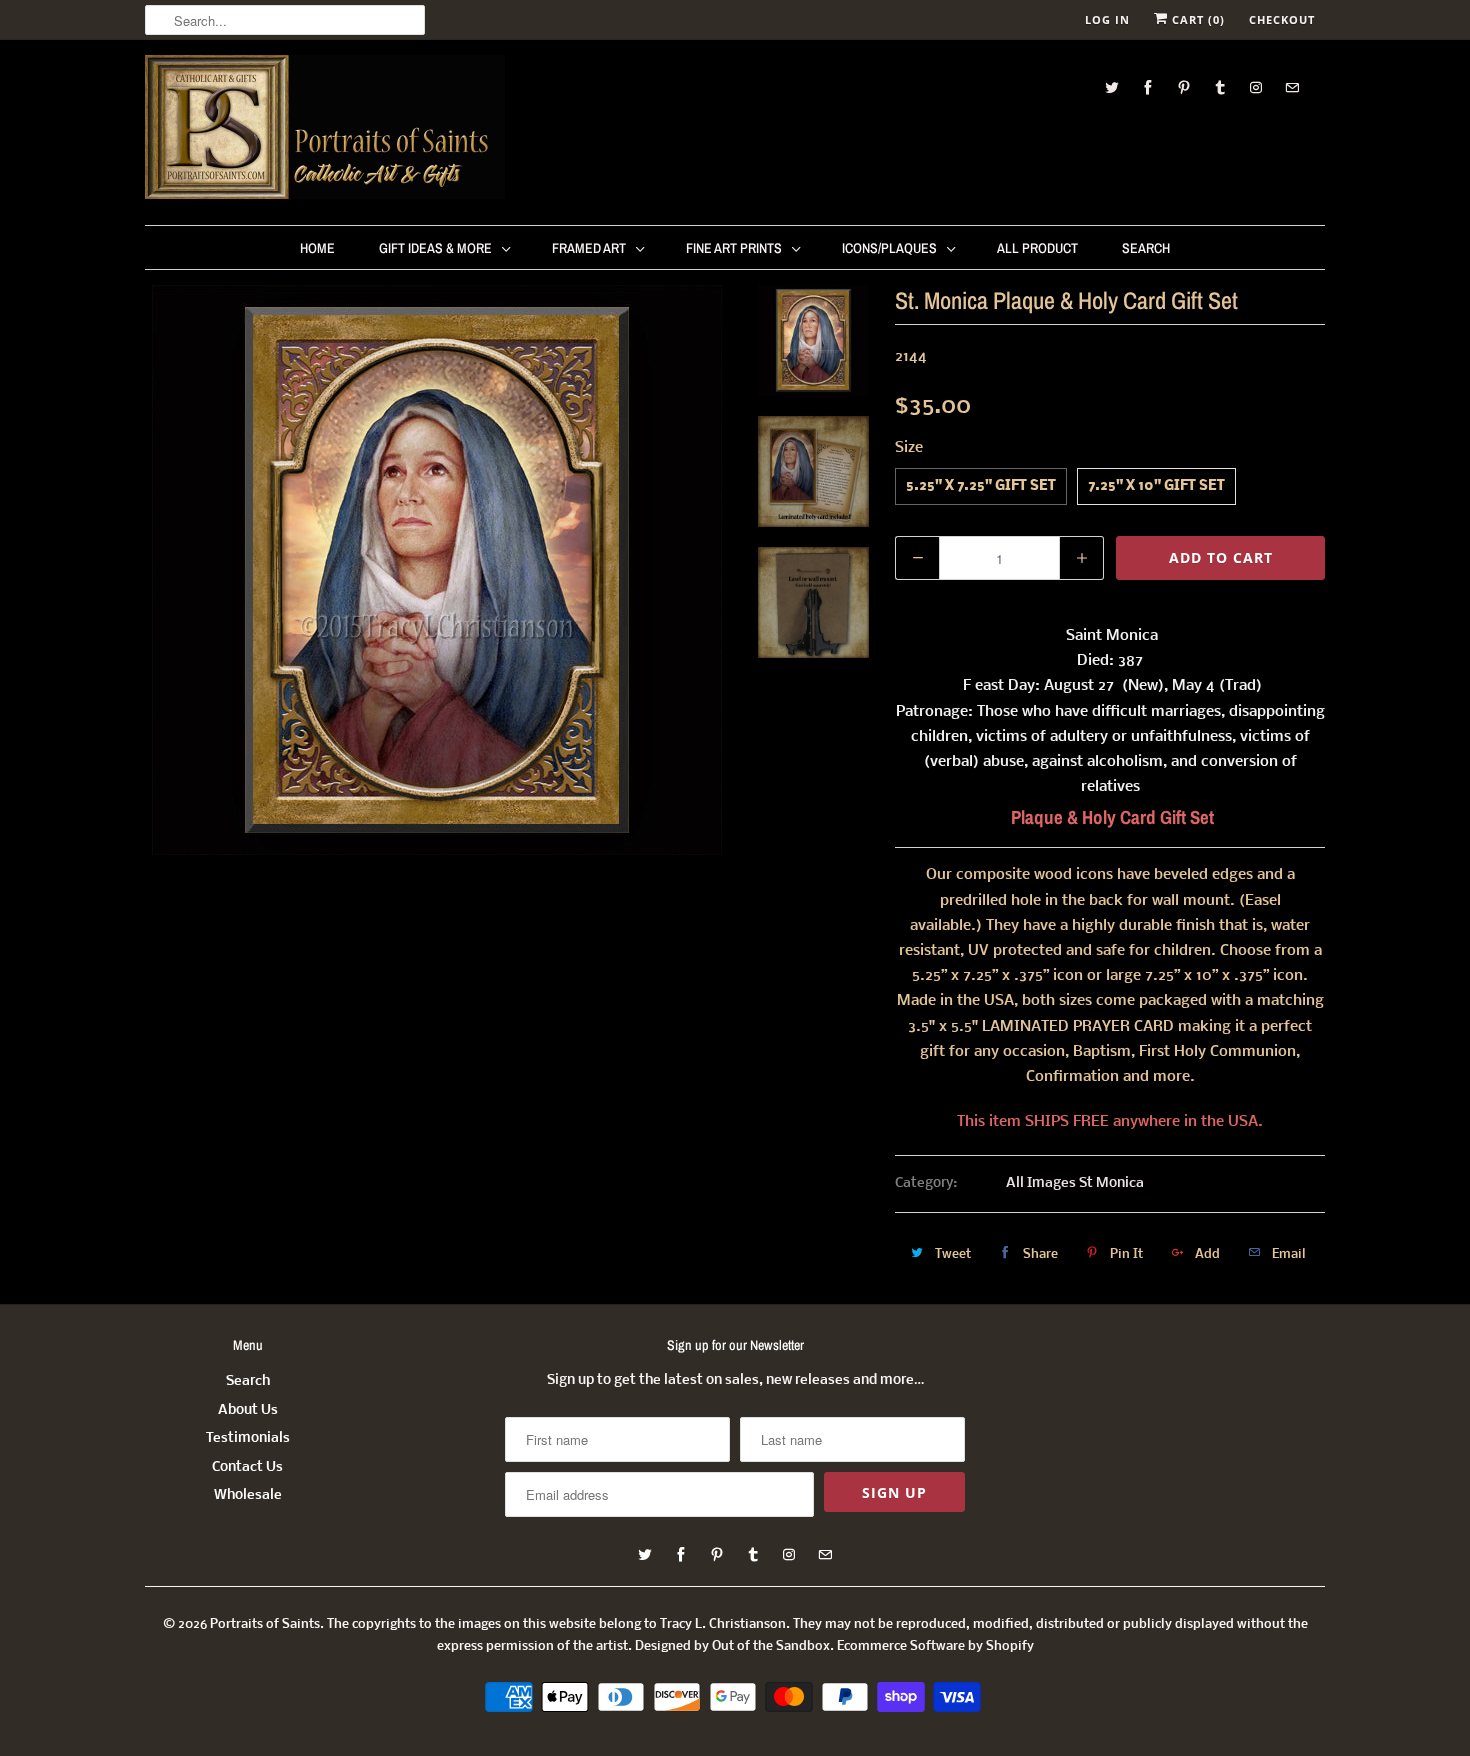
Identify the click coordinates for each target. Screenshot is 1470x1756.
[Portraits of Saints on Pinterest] (1184, 87)
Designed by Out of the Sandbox (732, 1646)
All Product (1037, 248)
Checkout (1282, 19)
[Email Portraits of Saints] (1292, 87)
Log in (1107, 19)
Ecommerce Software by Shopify (935, 1646)
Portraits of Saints (265, 1624)
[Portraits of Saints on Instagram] (1256, 87)
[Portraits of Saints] (325, 130)
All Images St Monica (1075, 1183)
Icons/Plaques (889, 248)
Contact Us (247, 1467)
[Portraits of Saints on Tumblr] (1220, 87)
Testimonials (248, 1438)
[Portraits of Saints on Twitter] (1112, 87)
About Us (248, 1410)
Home (317, 248)
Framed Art (589, 248)
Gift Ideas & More (435, 248)
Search (1146, 248)
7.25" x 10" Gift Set (1156, 486)
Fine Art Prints (734, 248)
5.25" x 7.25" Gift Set (981, 486)
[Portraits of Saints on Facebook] (1148, 87)
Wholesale (248, 1495)
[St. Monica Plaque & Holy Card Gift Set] (437, 570)
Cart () (1196, 19)
